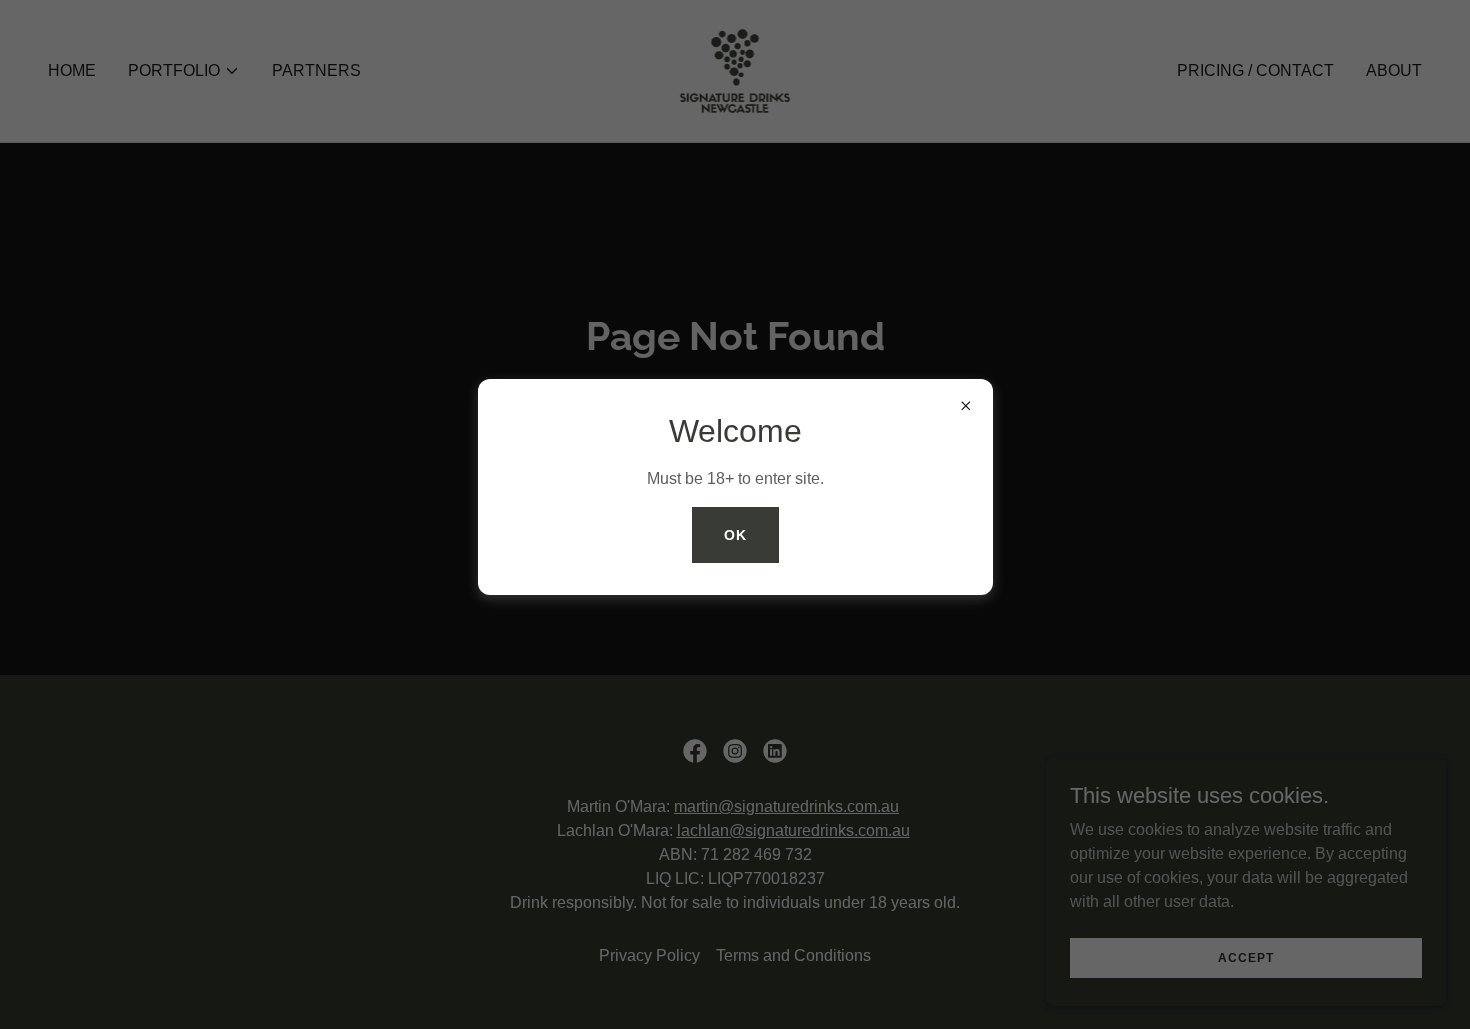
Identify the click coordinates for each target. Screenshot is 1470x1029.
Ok (735, 535)
